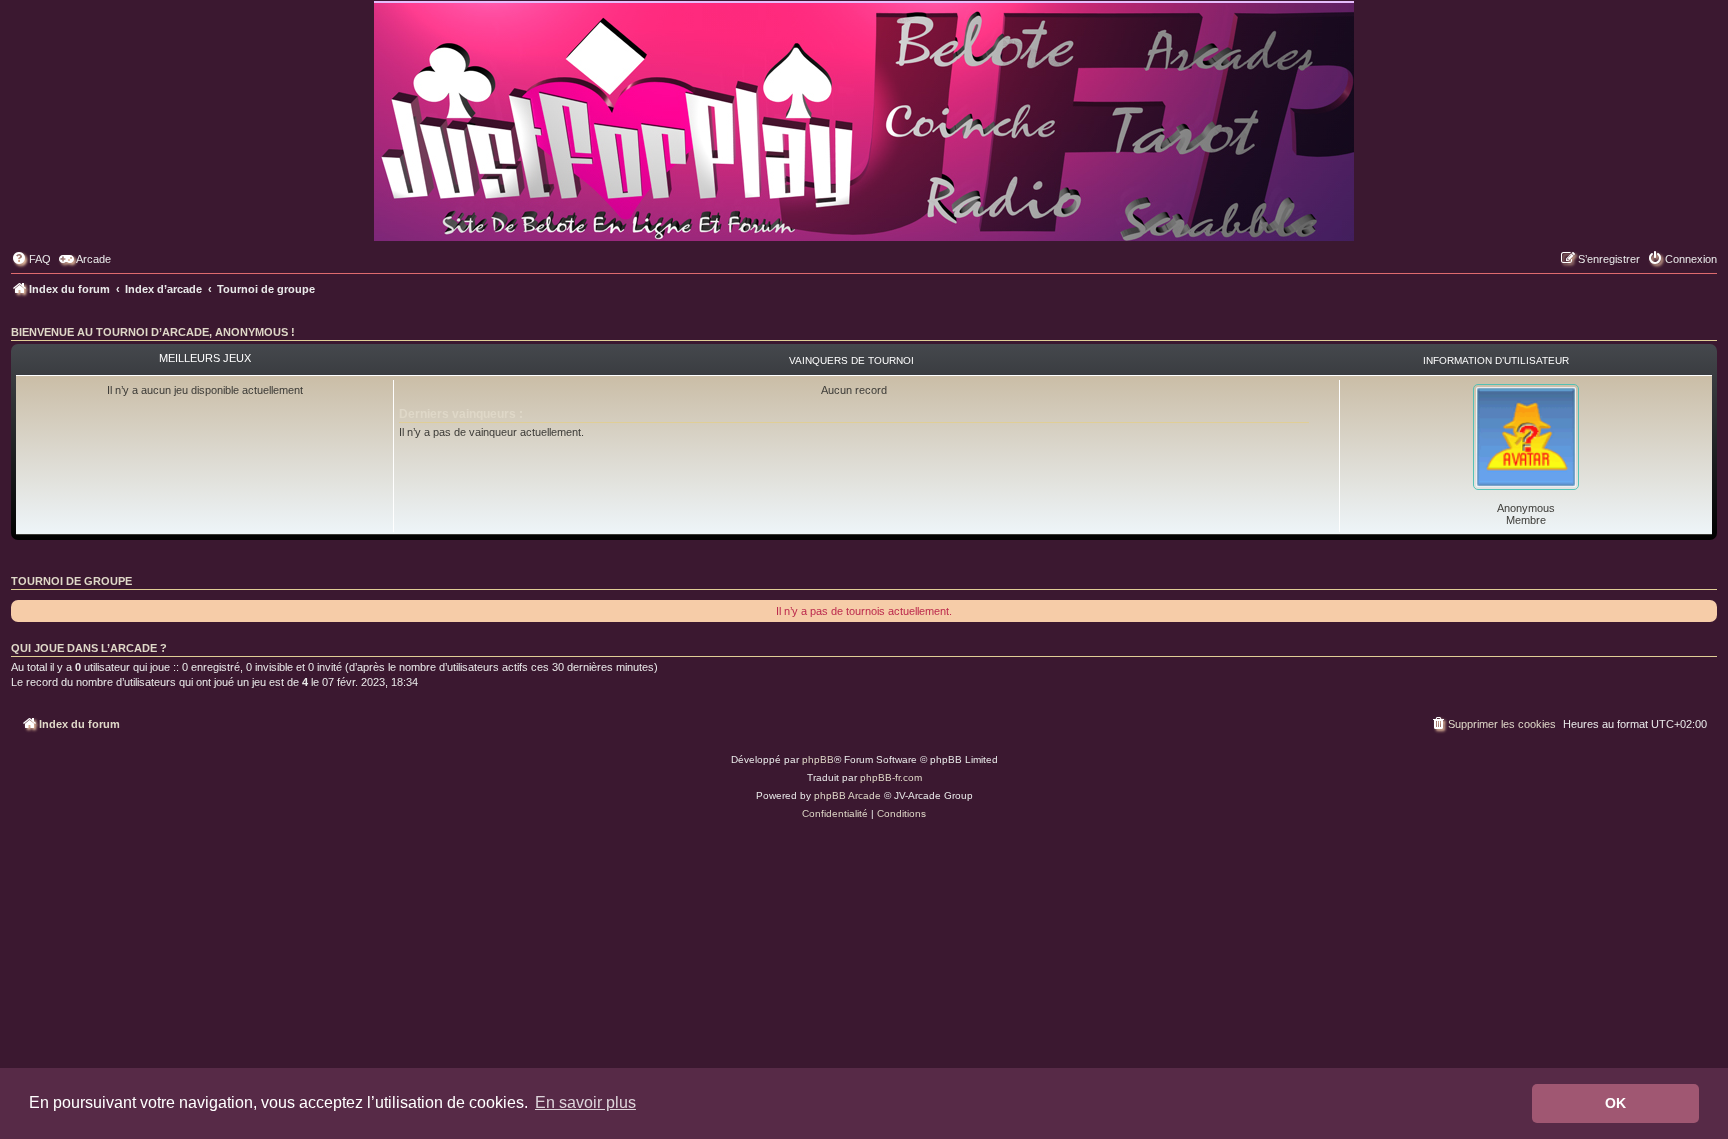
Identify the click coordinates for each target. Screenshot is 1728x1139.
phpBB (818, 759)
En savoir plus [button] (585, 1102)
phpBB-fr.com (891, 777)
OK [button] (1615, 1103)
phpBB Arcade (847, 795)
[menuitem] (31, 259)
